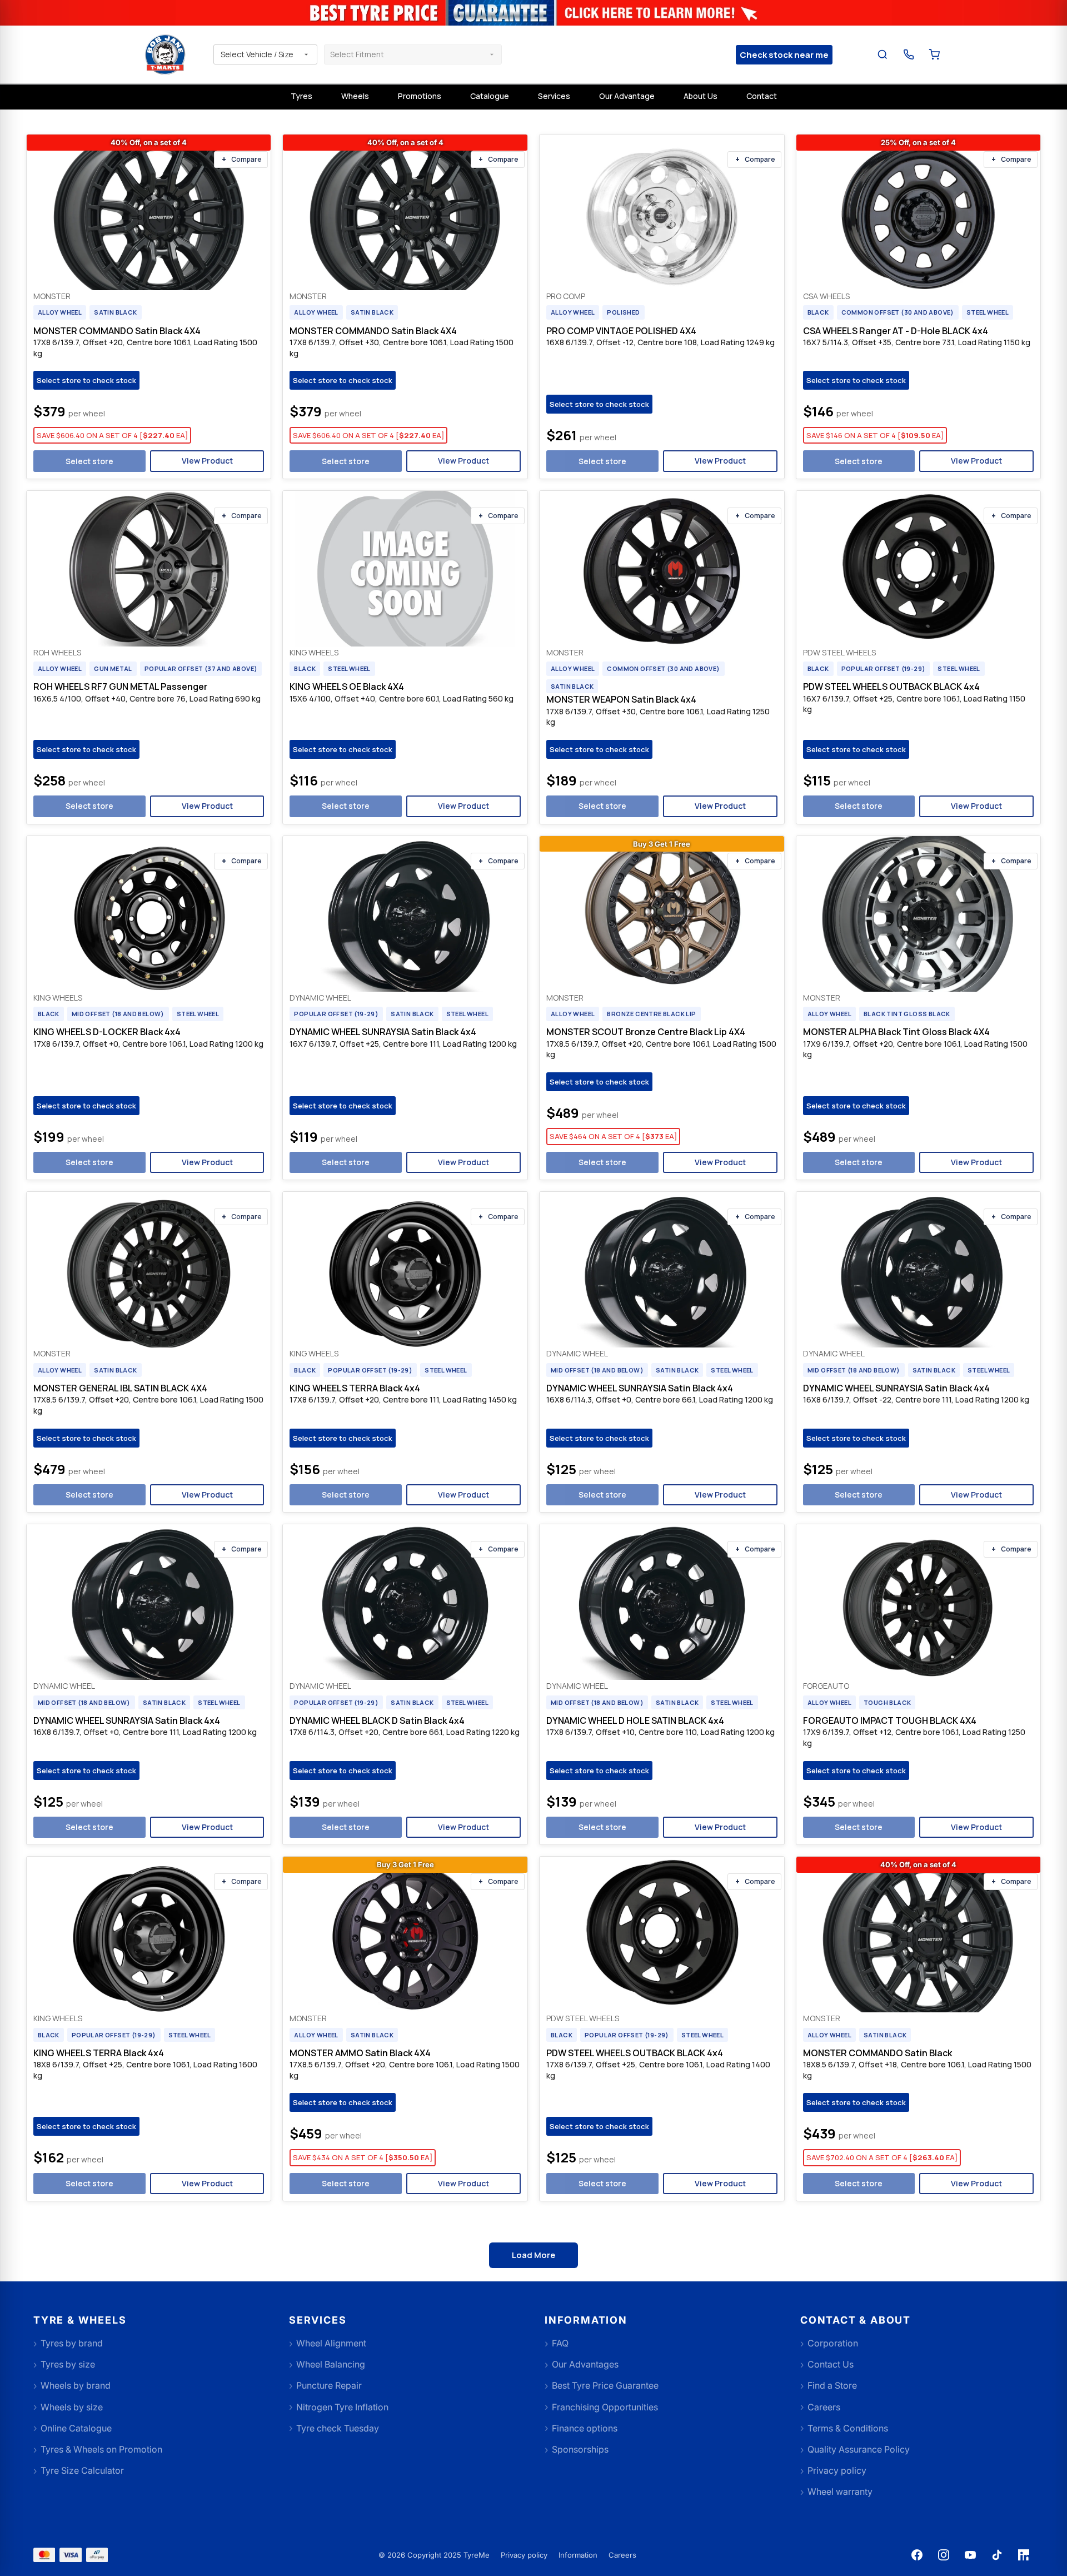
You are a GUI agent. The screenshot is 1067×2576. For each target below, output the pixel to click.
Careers (622, 2555)
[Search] (883, 55)
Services (554, 96)
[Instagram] (944, 2555)
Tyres (301, 96)
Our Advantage (627, 96)
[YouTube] (970, 2555)
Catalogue (490, 96)
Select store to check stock (86, 380)
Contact (762, 96)
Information (578, 2555)
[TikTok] (997, 2555)
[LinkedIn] (1024, 2555)
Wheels (355, 96)
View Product (207, 461)
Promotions (420, 96)
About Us (700, 96)
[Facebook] (917, 2555)
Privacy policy (524, 2555)
